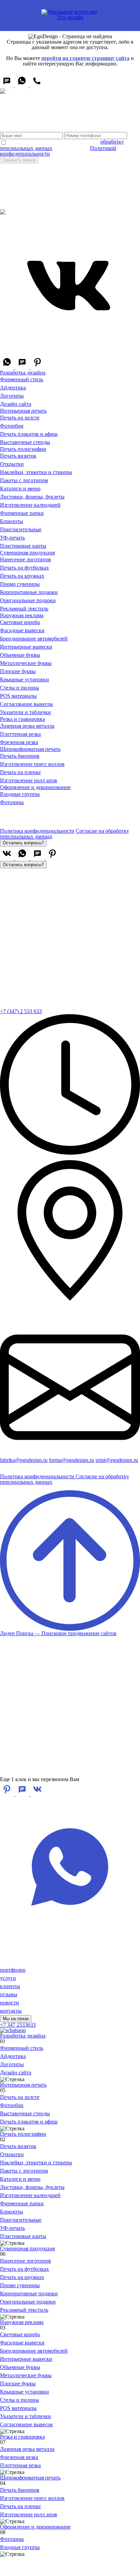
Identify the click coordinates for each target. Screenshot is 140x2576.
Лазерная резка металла (27, 726)
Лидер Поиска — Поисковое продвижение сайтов (60, 1485)
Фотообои (12, 426)
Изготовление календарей (30, 505)
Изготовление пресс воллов (32, 764)
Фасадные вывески (22, 630)
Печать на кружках (22, 576)
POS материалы (18, 696)
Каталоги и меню (20, 488)
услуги (8, 1978)
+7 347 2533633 (18, 2025)
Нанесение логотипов (25, 559)
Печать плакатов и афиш (29, 434)
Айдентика (13, 388)
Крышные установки (24, 679)
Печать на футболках (24, 568)
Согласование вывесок (27, 704)
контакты (11, 2011)
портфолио (13, 1970)
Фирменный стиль (22, 379)
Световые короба (20, 622)
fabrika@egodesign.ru (24, 1460)
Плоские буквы (18, 671)
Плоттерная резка (20, 734)
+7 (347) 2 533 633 (21, 1011)
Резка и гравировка (22, 719)
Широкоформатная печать (30, 749)
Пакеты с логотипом (24, 480)
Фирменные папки (22, 513)
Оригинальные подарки (28, 600)
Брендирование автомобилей (34, 639)
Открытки (12, 464)
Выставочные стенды (25, 442)
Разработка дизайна (23, 373)
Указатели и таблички (25, 712)
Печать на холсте (20, 418)
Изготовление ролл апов (29, 780)
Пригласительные (21, 529)
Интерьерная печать (23, 411)
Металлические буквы (26, 663)
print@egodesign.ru (117, 1460)
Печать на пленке (20, 772)
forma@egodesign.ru (72, 1460)
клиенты (10, 1986)
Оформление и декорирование (35, 787)
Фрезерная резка (19, 742)
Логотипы (12, 396)
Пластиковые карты (23, 546)
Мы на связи (16, 2019)
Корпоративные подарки (29, 592)
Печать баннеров (20, 756)
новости (10, 2003)
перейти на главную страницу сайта (85, 58)
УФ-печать (12, 538)
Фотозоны (12, 802)
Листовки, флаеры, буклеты (32, 497)
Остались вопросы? (23, 843)
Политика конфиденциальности (37, 831)
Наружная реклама (22, 615)
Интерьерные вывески (26, 647)
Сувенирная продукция (27, 553)
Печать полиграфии (23, 449)
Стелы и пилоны (20, 688)
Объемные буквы (20, 655)
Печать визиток (18, 456)
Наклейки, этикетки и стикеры (36, 472)
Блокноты (12, 521)
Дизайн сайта (16, 404)
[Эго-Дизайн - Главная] (70, 14)
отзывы (9, 1994)
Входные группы (20, 794)
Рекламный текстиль (24, 609)
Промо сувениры (20, 584)
